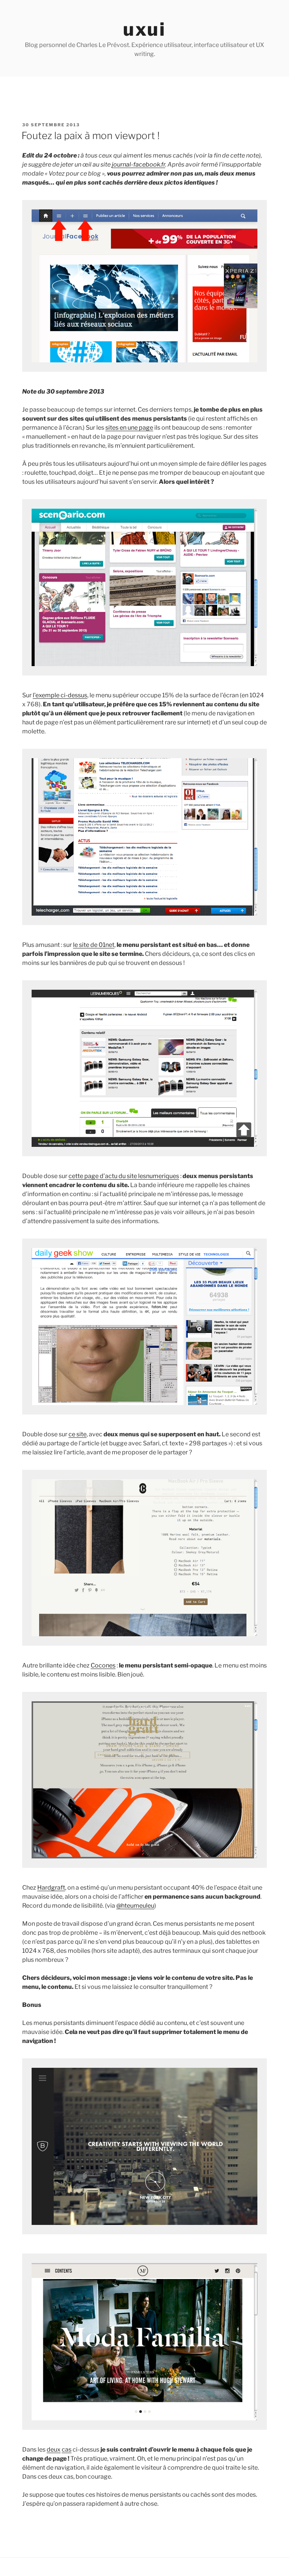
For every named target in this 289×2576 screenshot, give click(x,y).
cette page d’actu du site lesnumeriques (124, 1176)
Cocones (103, 1665)
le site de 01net (94, 945)
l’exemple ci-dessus (60, 695)
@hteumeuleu (135, 1906)
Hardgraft (51, 1888)
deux (54, 2450)
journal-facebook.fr (138, 164)
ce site (78, 1434)
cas (67, 2450)
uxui (144, 29)
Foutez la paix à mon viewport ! (91, 136)
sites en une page (129, 428)
